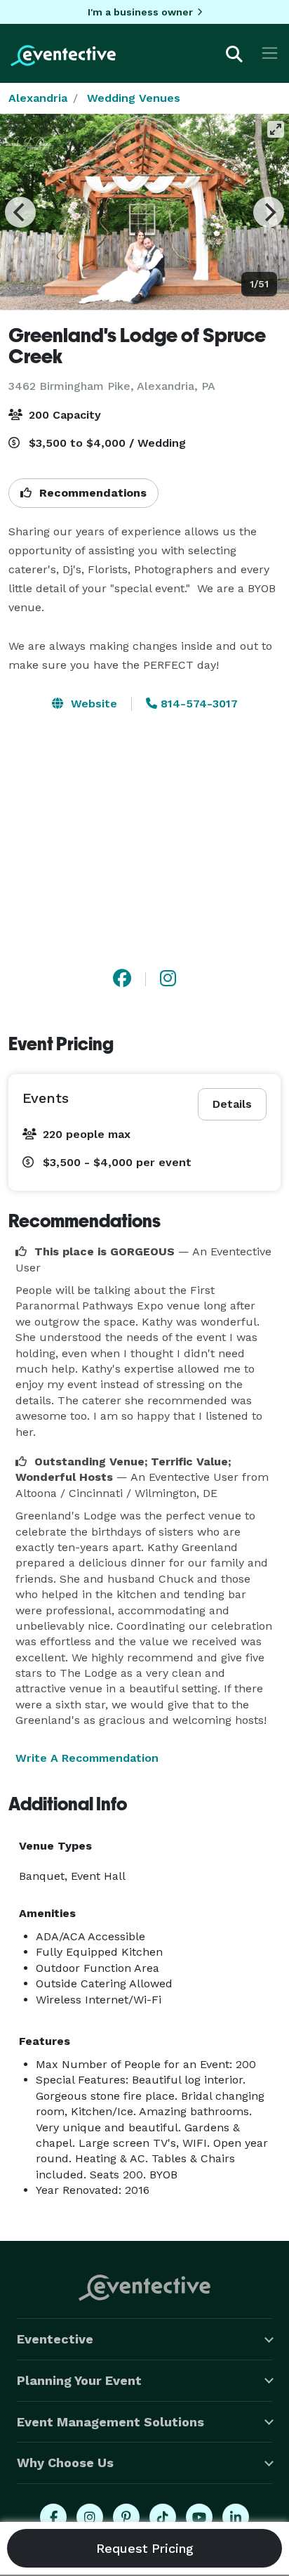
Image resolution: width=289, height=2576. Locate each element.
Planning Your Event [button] (79, 2380)
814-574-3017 (197, 704)
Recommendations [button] (91, 493)
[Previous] (20, 212)
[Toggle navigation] (270, 53)
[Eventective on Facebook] (53, 2517)
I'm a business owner (140, 12)
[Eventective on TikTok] (163, 2517)
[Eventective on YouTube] (199, 2517)
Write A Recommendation (87, 1758)
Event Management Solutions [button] (110, 2422)
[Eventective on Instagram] (90, 2517)
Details (232, 1104)
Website (92, 704)
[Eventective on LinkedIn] (236, 2517)
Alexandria (38, 98)
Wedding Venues (134, 98)
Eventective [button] (55, 2339)
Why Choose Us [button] (65, 2463)
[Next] (269, 212)
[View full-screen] (276, 129)
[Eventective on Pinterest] (126, 2517)
